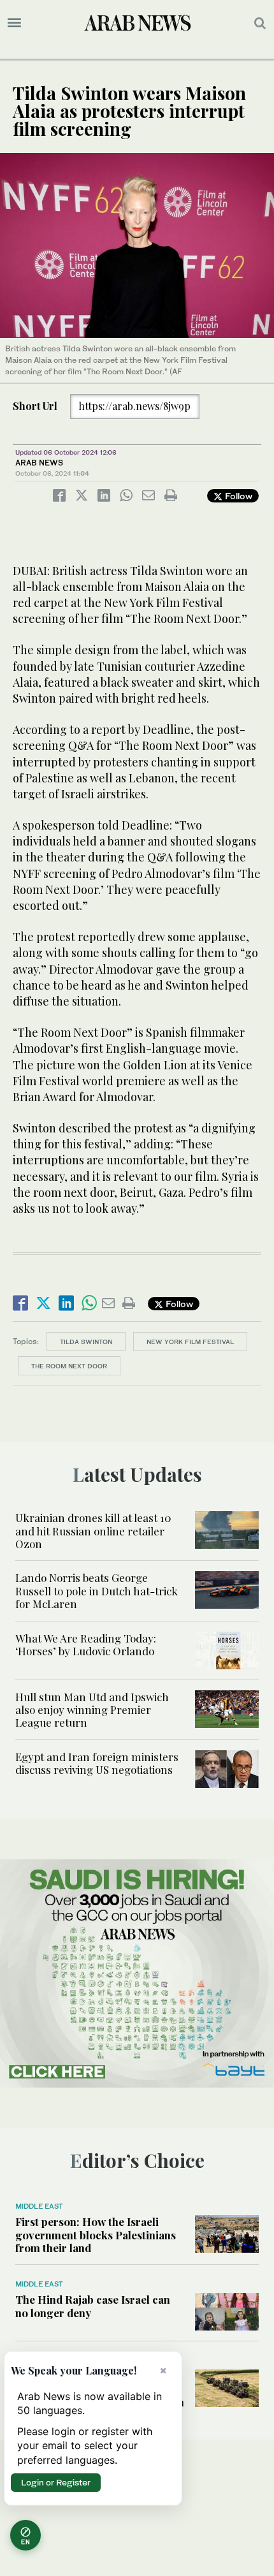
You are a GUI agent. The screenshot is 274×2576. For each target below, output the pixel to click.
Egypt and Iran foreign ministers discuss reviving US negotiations (97, 1763)
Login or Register (56, 2482)
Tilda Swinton (86, 1342)
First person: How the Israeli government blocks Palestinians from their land (96, 2235)
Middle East (39, 2206)
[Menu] (14, 23)
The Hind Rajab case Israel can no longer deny (93, 2306)
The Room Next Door (69, 1366)
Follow (237, 496)
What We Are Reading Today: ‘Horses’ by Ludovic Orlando (86, 1644)
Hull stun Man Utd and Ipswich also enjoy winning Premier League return (92, 1710)
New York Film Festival (190, 1342)
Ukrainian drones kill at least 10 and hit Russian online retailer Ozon (93, 1531)
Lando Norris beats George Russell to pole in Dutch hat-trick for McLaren (97, 1591)
